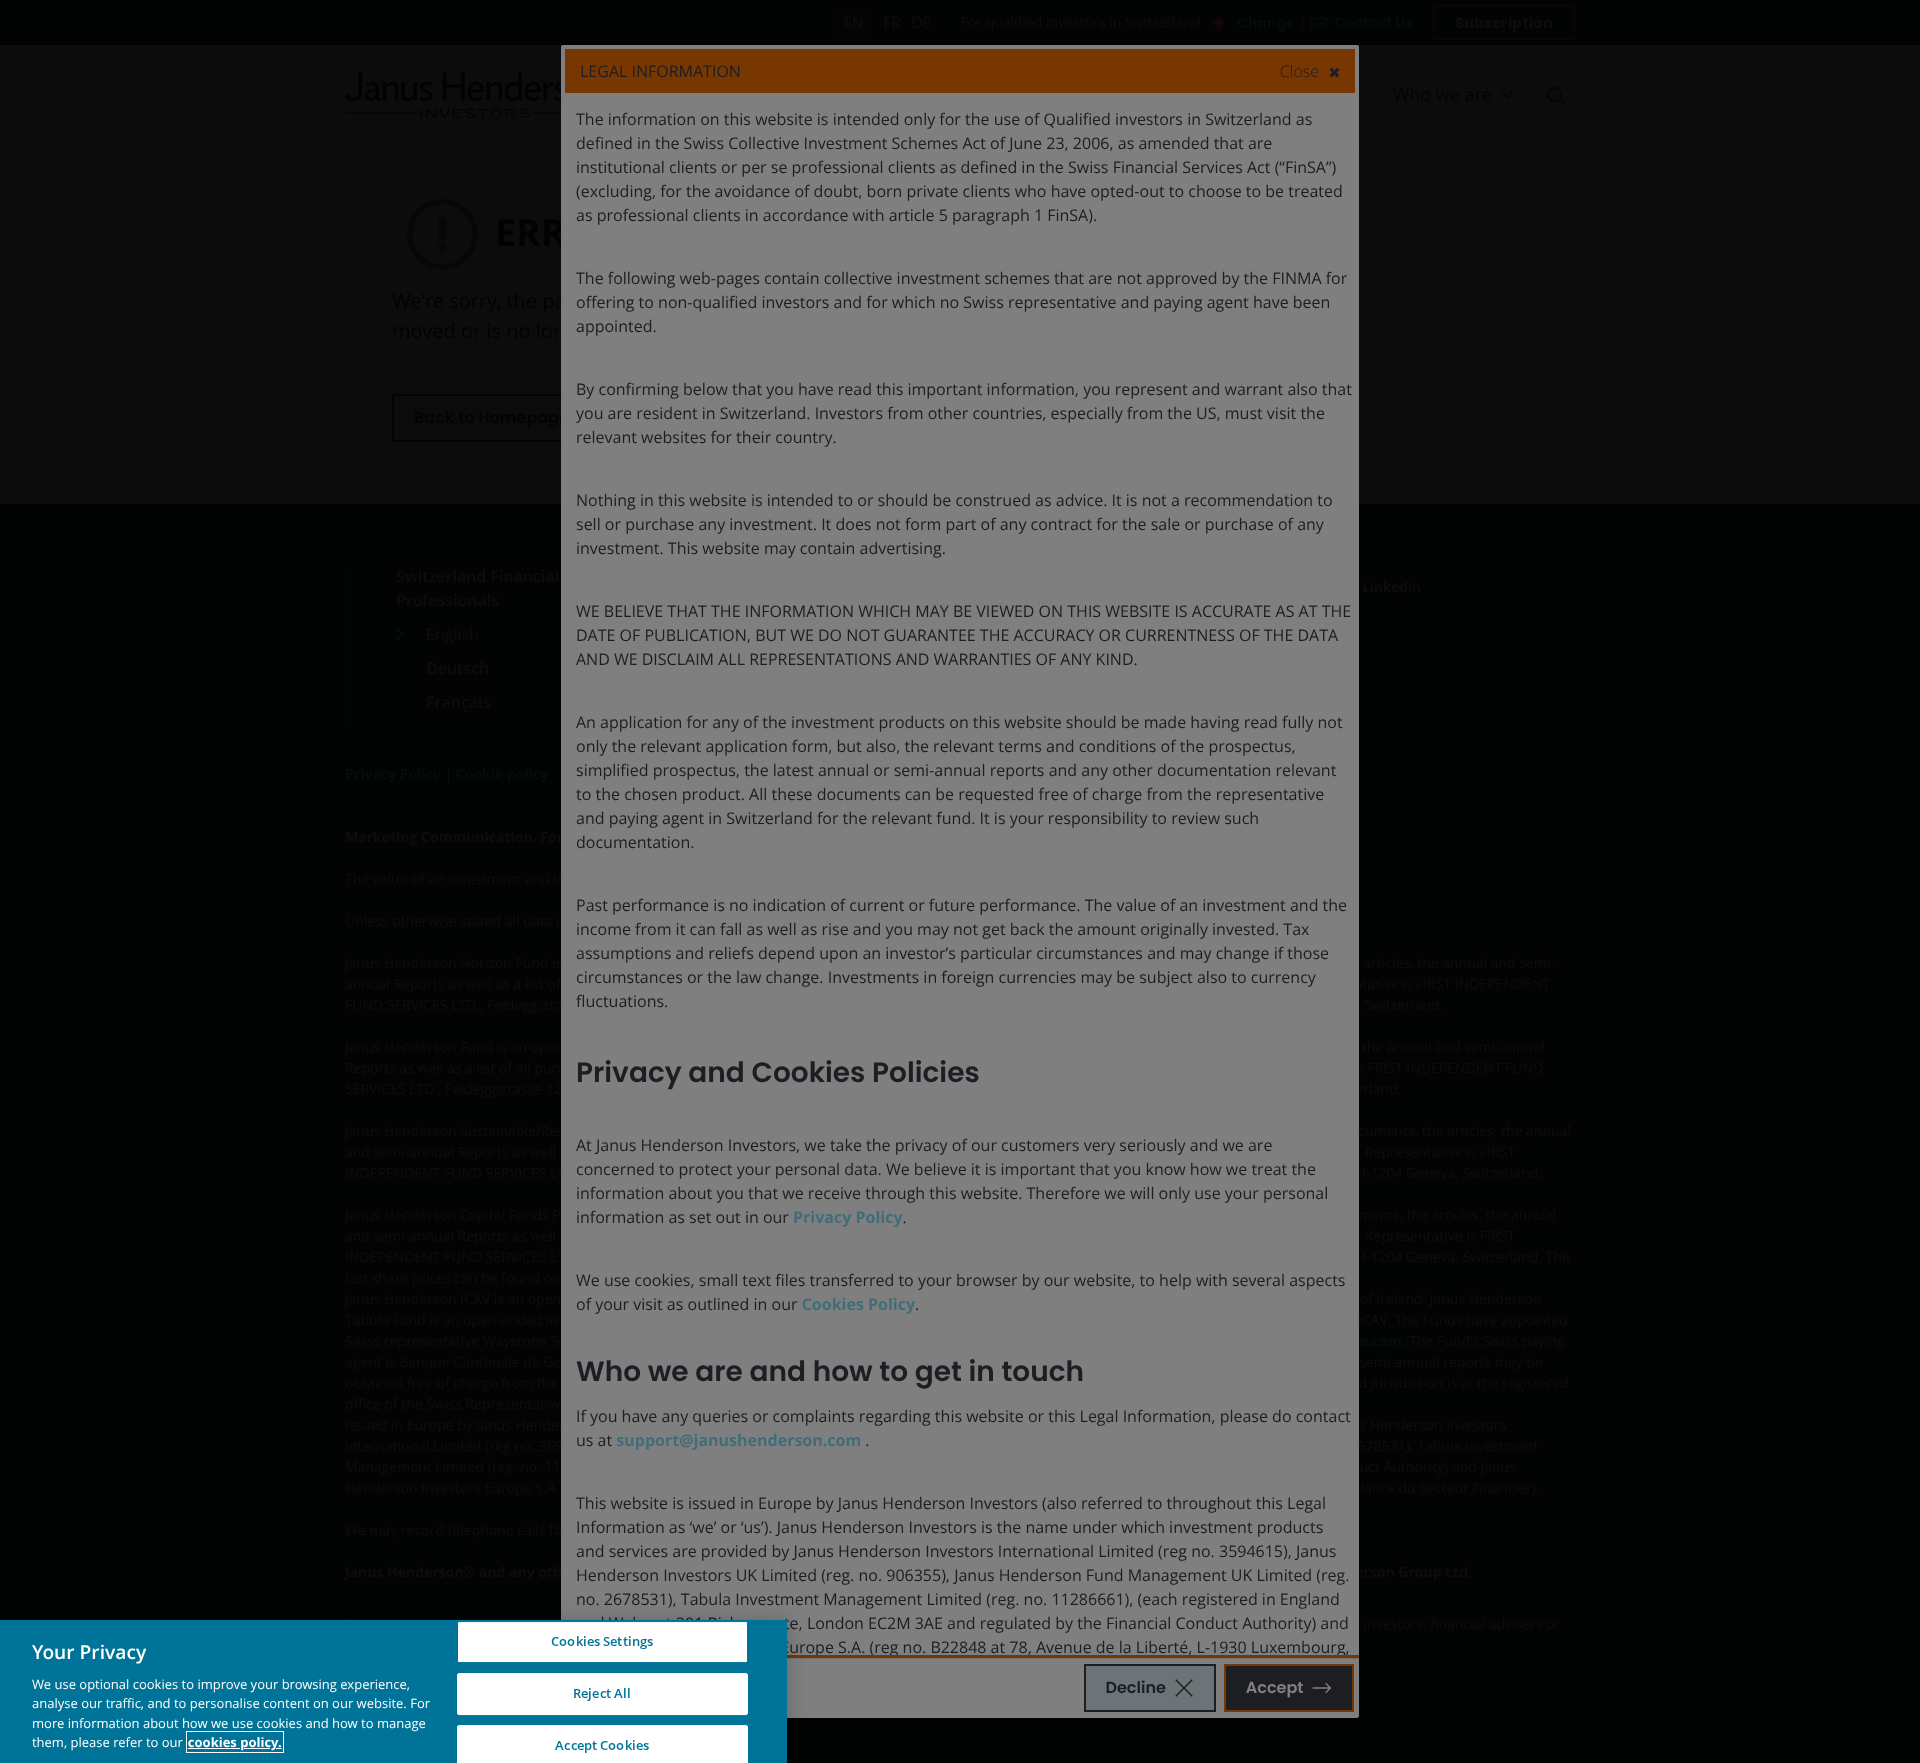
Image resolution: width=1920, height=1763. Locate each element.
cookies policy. (235, 1742)
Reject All (602, 1693)
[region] (393, 1691)
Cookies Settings (602, 1642)
